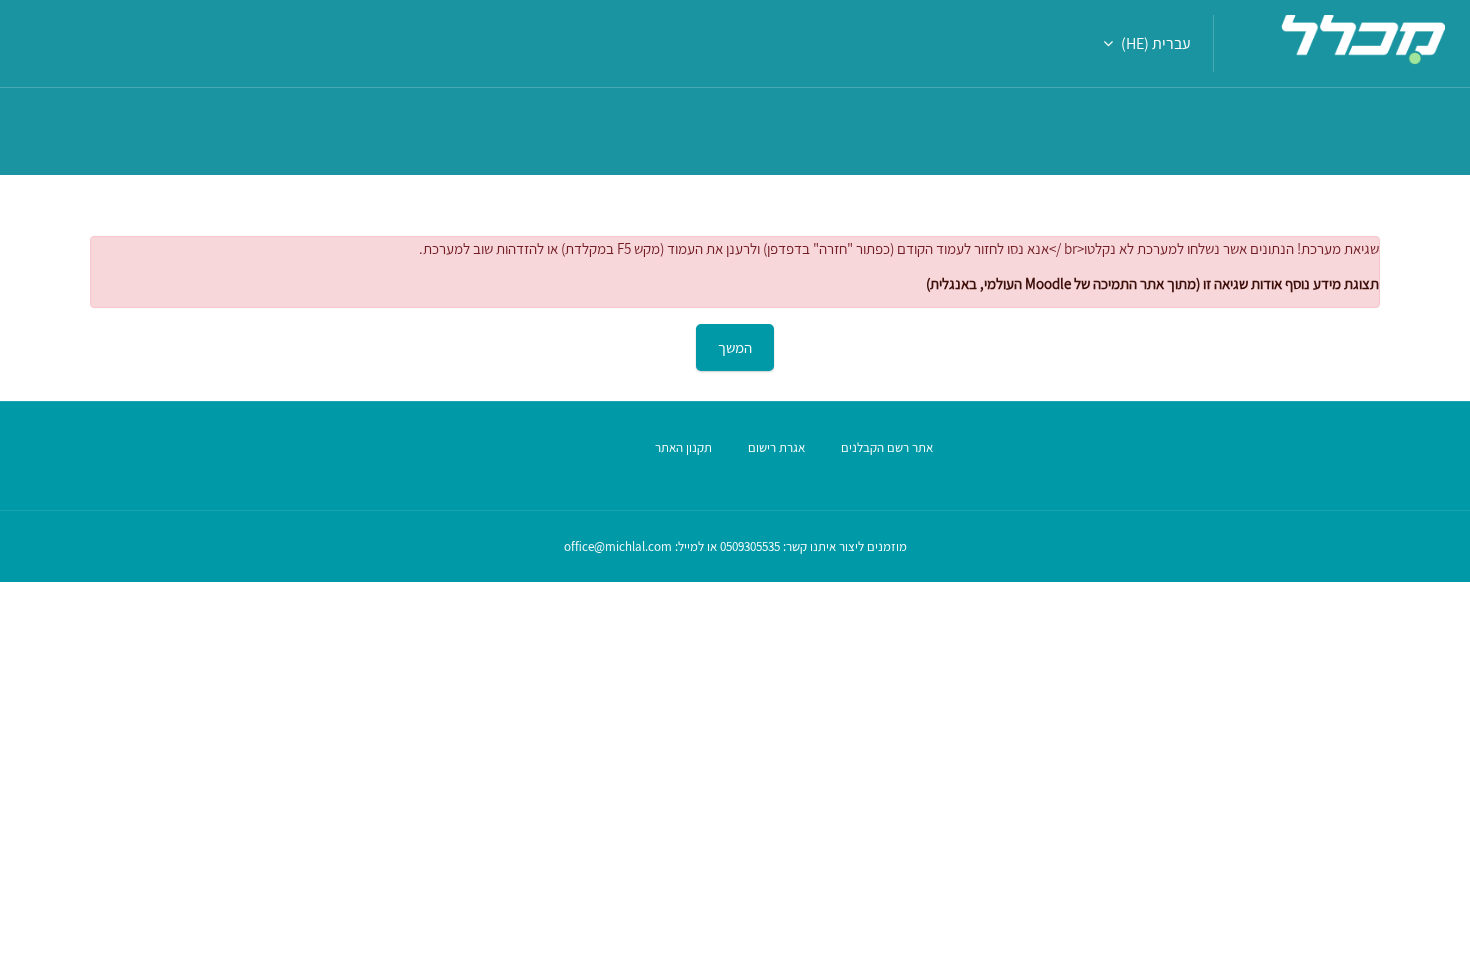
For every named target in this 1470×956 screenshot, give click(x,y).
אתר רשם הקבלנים (887, 447)
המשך (735, 347)
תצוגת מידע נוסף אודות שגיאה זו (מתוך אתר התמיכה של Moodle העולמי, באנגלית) (1152, 283)
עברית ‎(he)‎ (1156, 43)
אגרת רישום (776, 447)
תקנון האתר (683, 447)
